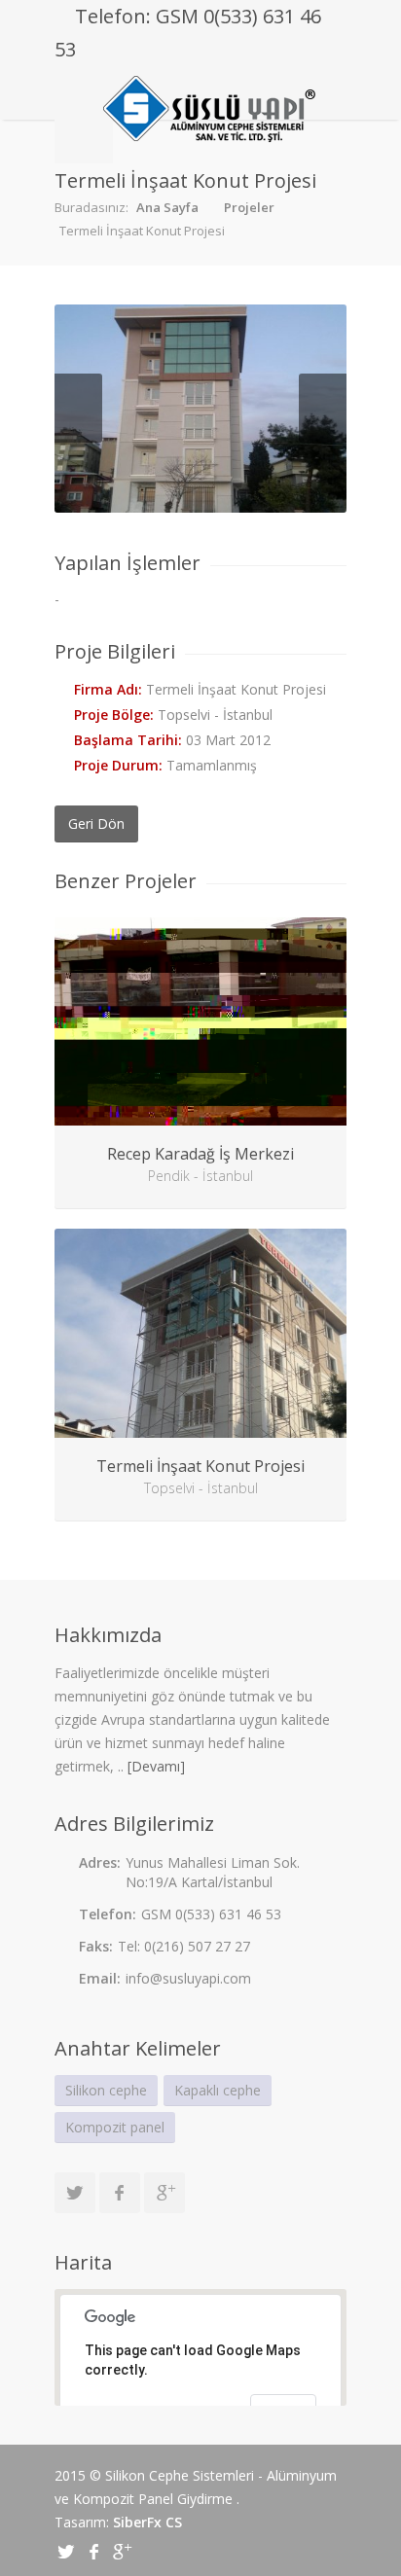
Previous (78, 408)
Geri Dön (96, 823)
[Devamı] (156, 1766)
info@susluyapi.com (188, 1978)
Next (323, 408)
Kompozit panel (115, 2127)
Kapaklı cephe (218, 2090)
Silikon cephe (106, 2090)
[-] (200, 409)
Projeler (249, 207)
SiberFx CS (147, 2522)
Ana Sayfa (167, 207)
